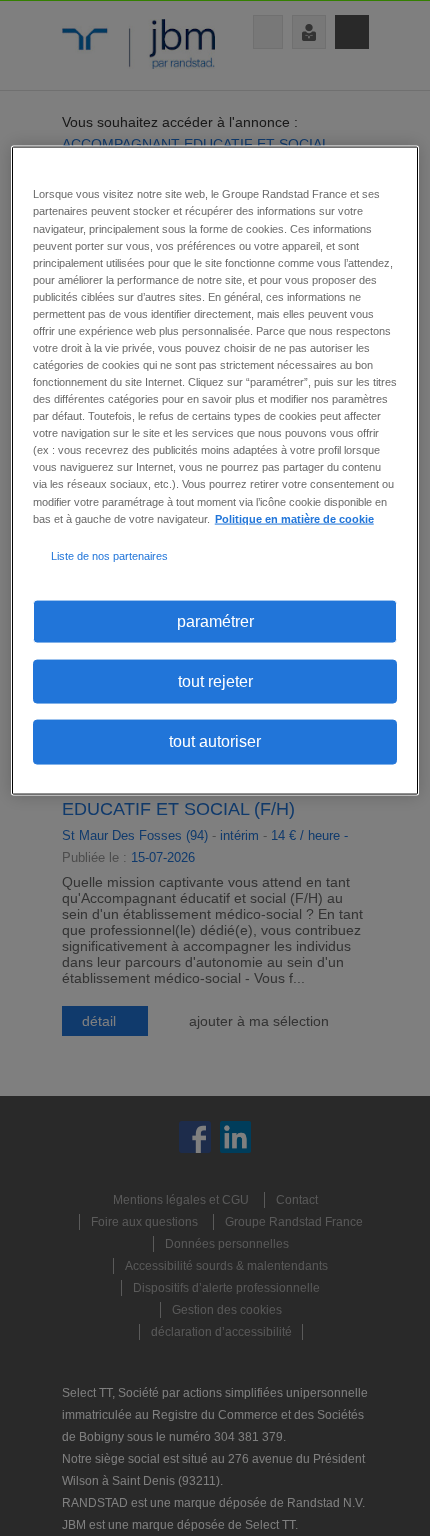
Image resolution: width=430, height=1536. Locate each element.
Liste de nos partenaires (109, 555)
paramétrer (215, 620)
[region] (215, 470)
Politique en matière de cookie (294, 518)
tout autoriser (215, 741)
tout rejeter (215, 681)
